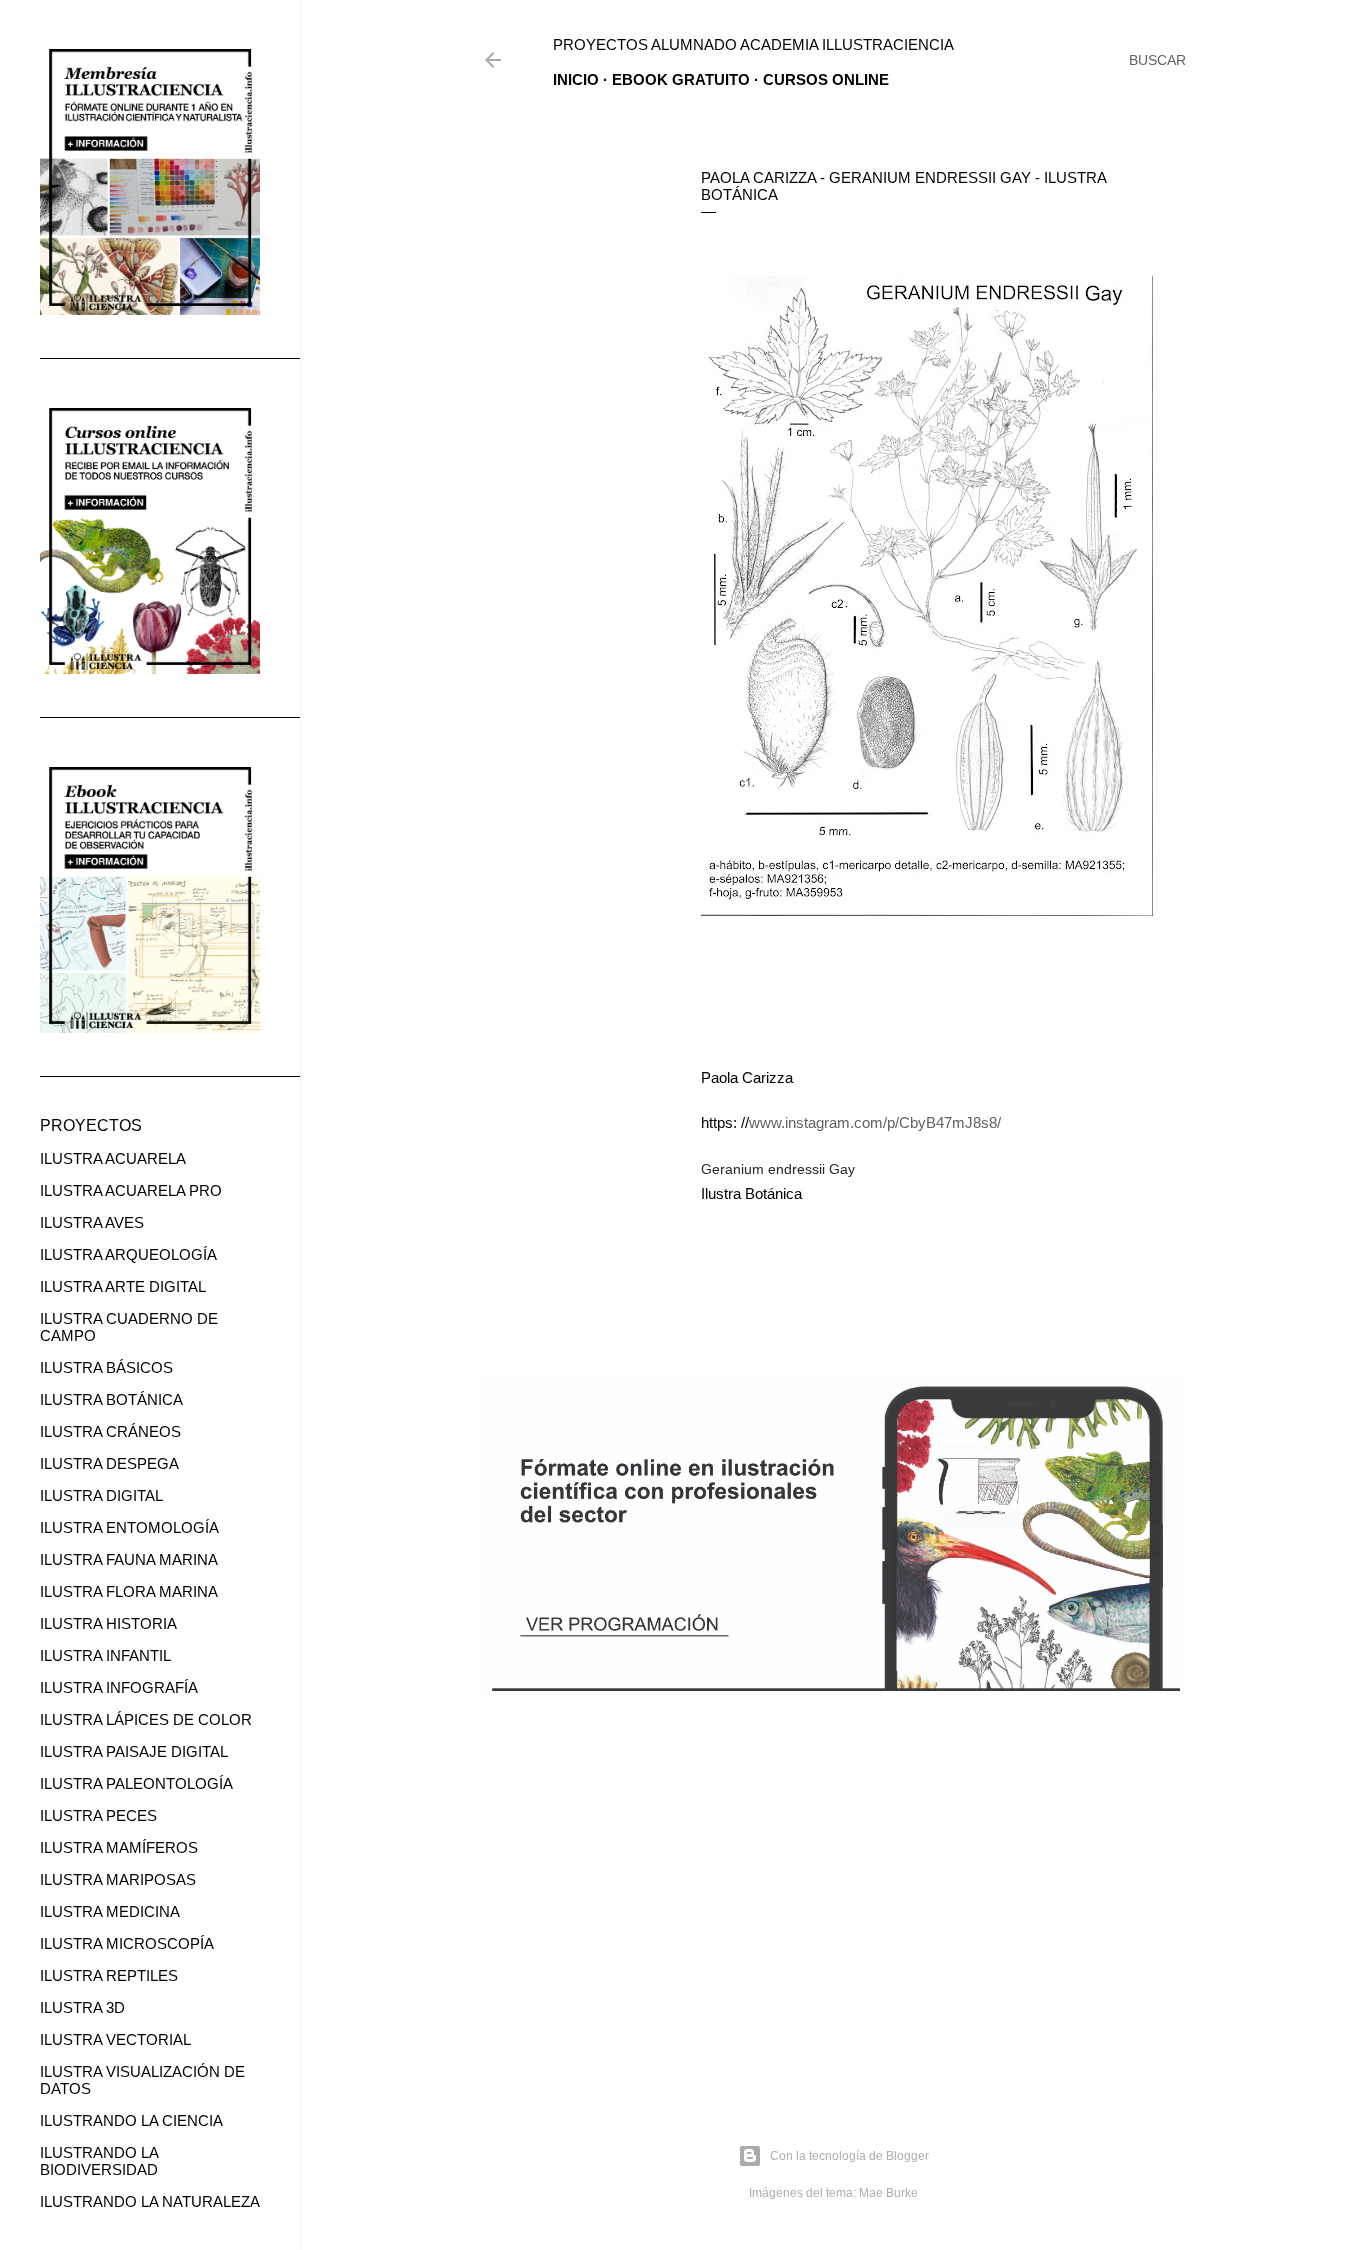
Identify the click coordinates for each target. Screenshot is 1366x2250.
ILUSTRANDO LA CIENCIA (131, 2120)
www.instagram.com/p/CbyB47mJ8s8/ (875, 1122)
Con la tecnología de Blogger (849, 2156)
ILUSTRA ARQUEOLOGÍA (128, 1254)
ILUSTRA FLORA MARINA (129, 1591)
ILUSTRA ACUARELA (113, 1158)
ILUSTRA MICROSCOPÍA (127, 1943)
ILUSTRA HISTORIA (108, 1623)
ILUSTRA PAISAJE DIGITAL (134, 1751)
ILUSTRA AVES (92, 1222)
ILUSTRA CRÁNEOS (110, 1431)
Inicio (576, 79)
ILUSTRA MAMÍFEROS (119, 1847)
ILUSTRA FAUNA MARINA (129, 1559)
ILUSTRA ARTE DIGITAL (123, 1286)
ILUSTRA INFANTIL (105, 1655)
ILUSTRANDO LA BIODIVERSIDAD (99, 2161)
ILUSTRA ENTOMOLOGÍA (129, 1527)
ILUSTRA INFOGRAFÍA (119, 1687)
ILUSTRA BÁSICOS (106, 1367)
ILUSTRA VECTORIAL (115, 2039)
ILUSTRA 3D (82, 2007)
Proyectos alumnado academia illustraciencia (753, 44)
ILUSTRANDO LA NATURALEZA (150, 2201)
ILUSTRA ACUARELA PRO (131, 1190)
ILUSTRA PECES (98, 1815)
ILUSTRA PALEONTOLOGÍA (136, 1783)
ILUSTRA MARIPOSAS (118, 1879)
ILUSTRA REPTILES (109, 1975)
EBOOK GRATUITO (681, 79)
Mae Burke (888, 2193)
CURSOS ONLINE (826, 79)
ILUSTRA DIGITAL (101, 1495)
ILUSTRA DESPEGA (109, 1463)
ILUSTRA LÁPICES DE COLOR (146, 1719)
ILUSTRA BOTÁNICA (111, 1399)
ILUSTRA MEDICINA (110, 1911)
